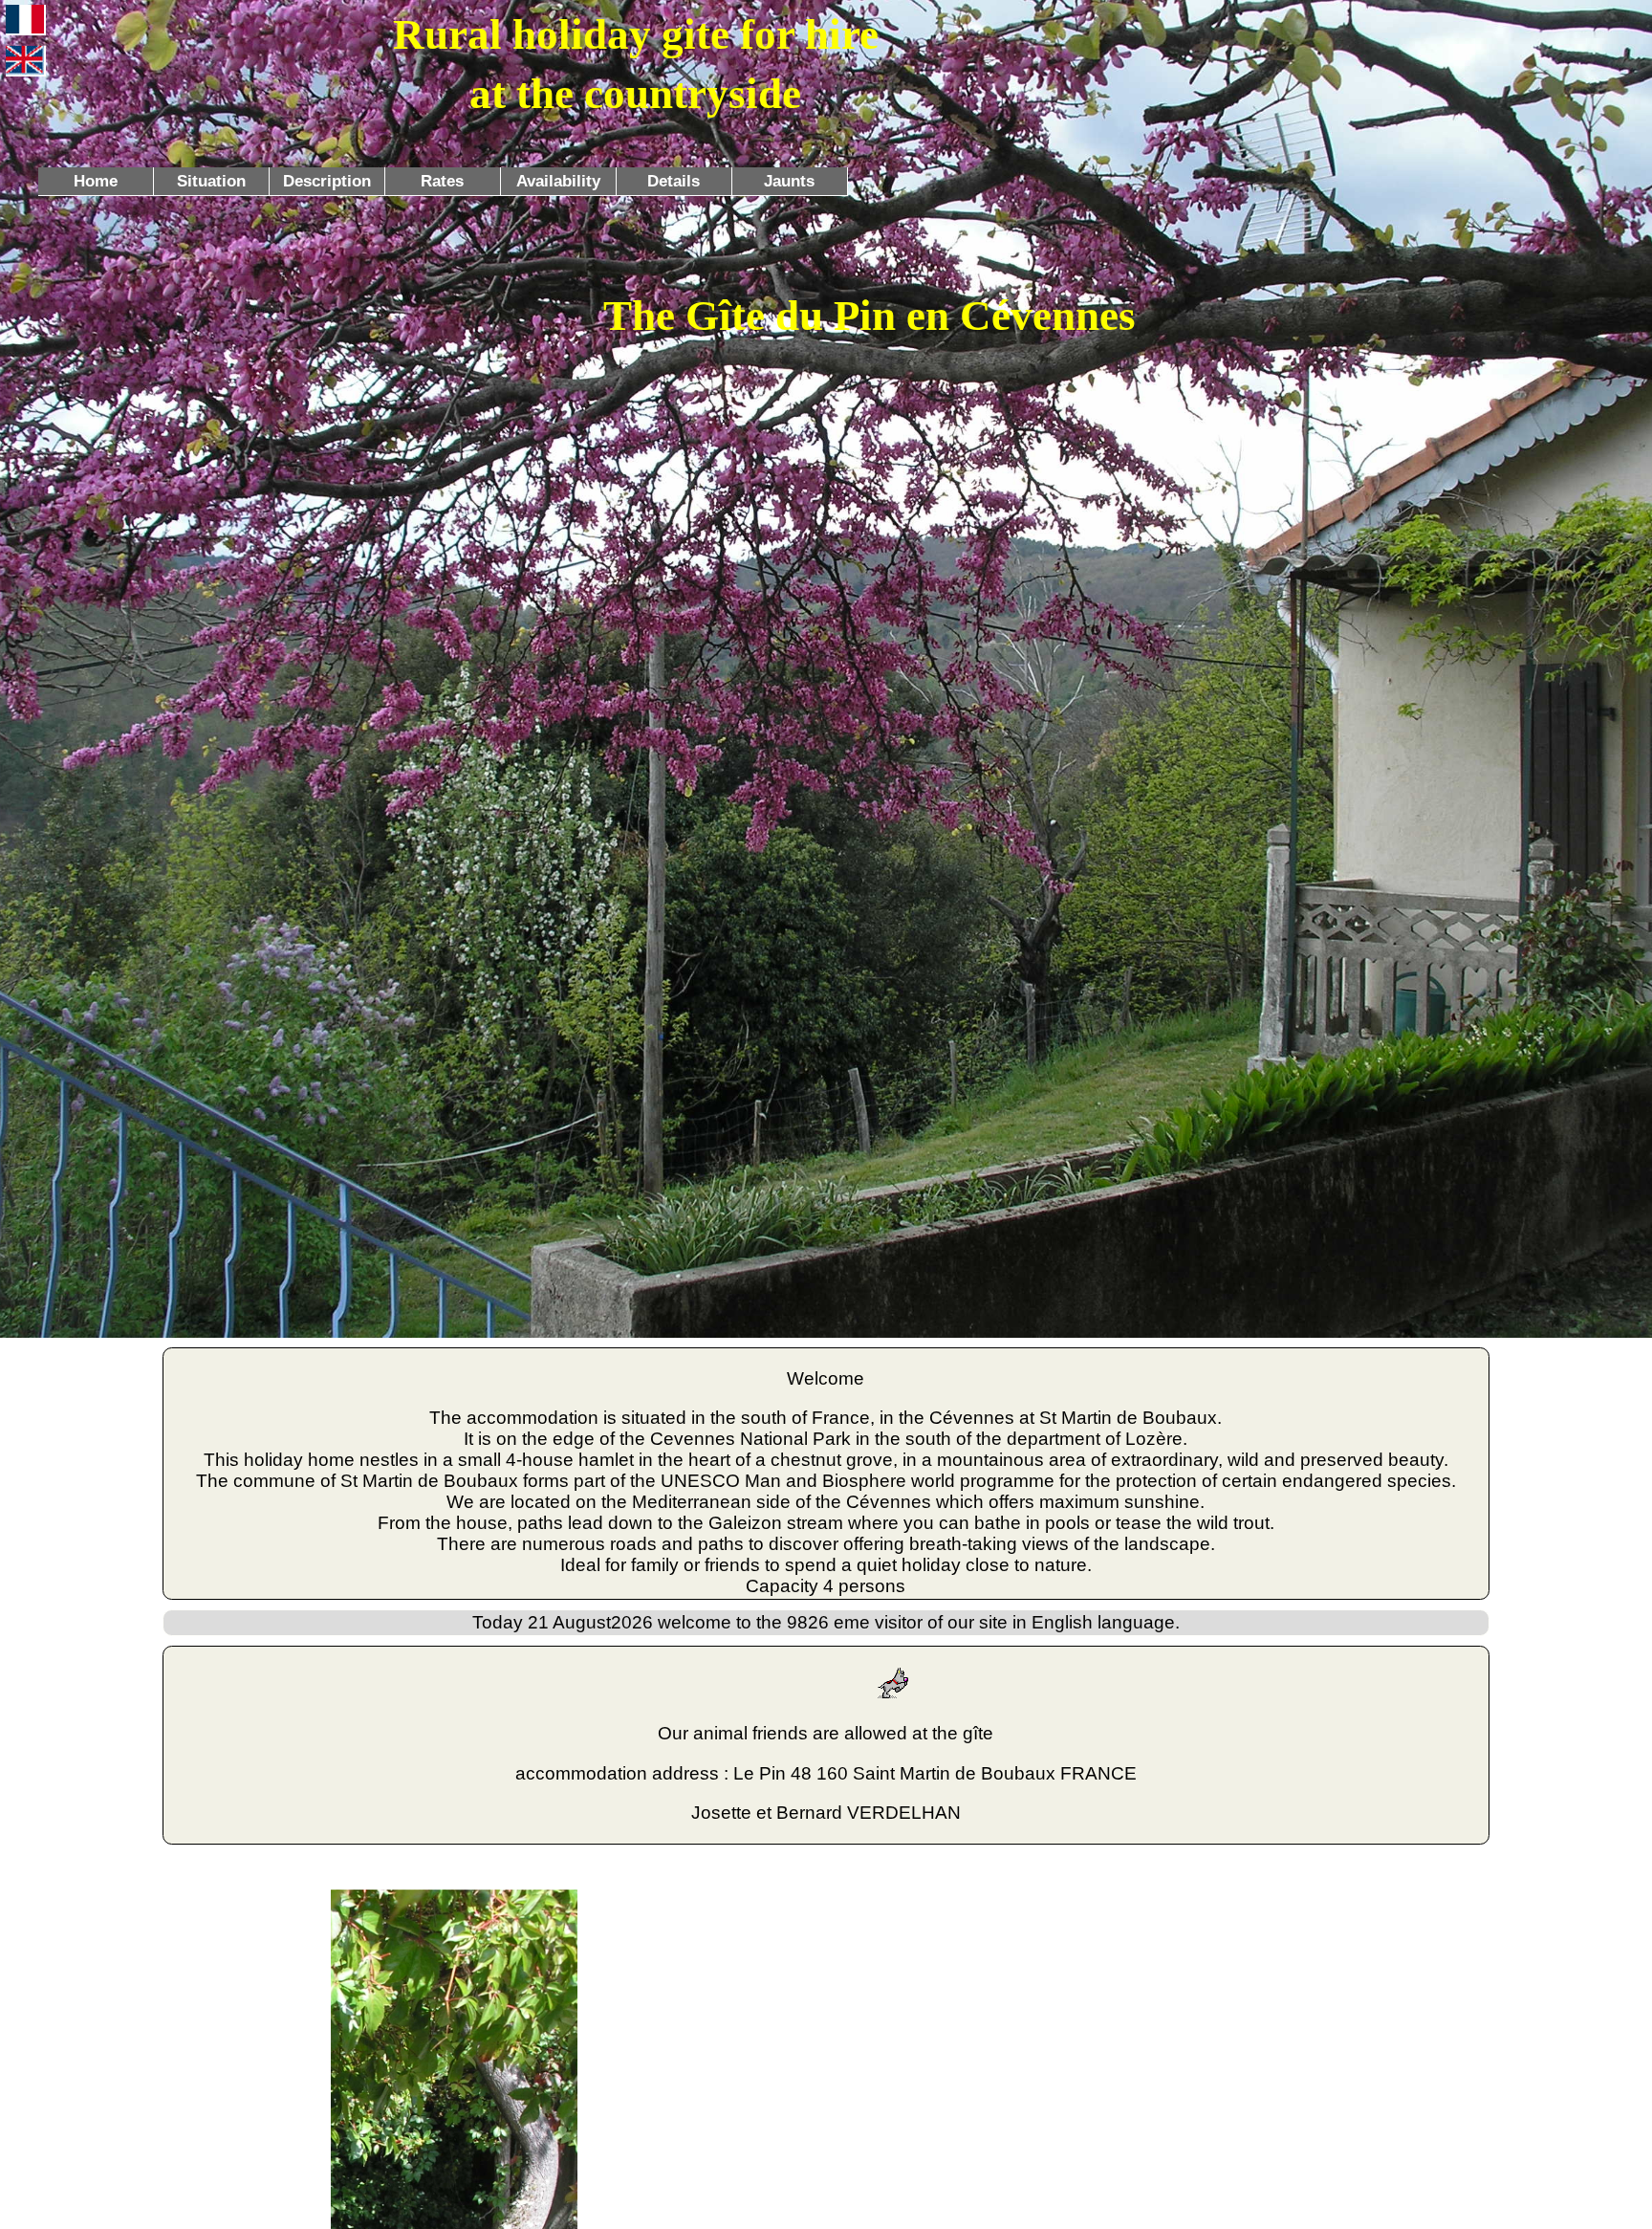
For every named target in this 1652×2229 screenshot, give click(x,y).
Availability (558, 181)
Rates (442, 181)
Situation (211, 181)
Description (327, 181)
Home (96, 181)
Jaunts (789, 181)
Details (674, 181)
